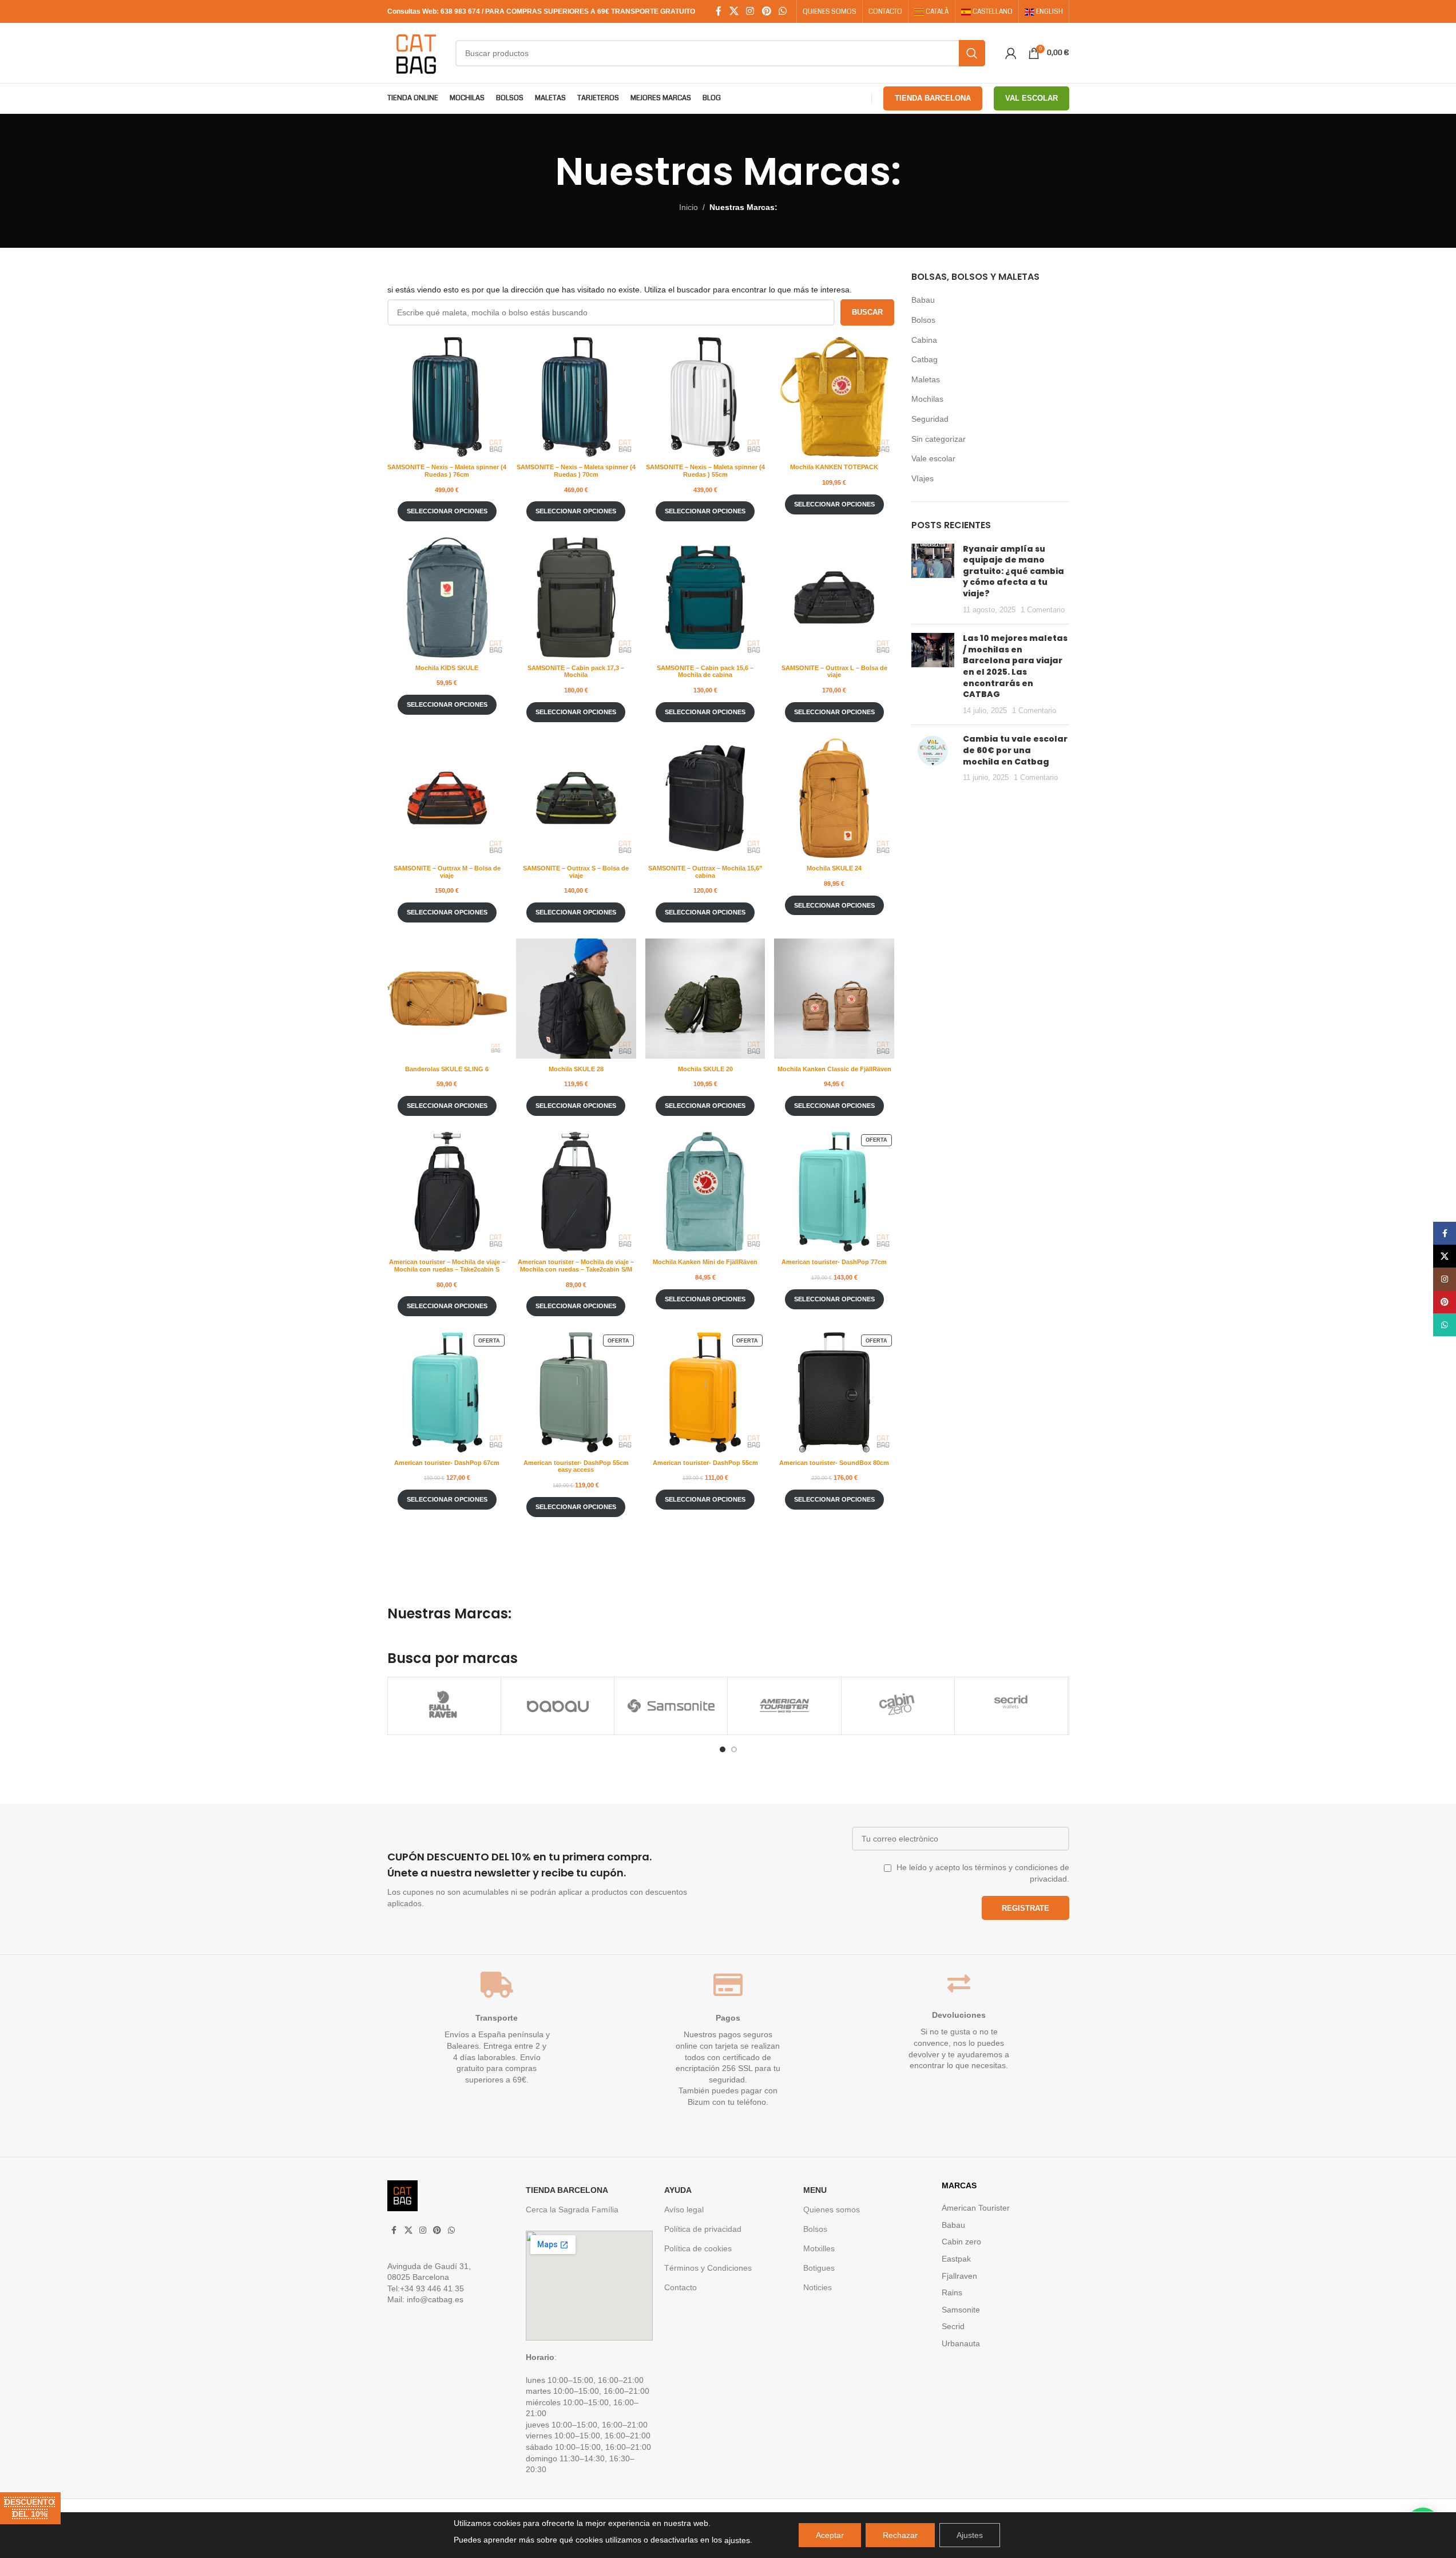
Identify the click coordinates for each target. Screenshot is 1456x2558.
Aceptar (830, 2535)
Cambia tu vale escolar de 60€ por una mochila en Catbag (1015, 750)
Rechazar (900, 2535)
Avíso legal (684, 2209)
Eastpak (956, 2259)
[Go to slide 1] (723, 1749)
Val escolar (1032, 98)
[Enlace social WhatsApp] (782, 11)
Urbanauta (961, 2343)
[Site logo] (416, 52)
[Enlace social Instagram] (750, 11)
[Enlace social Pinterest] (766, 11)
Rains (952, 2292)
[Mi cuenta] (1011, 53)
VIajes (923, 478)
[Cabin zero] (558, 1706)
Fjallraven (959, 2276)
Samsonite (961, 2310)
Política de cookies (698, 2248)
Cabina (924, 340)
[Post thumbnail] (933, 580)
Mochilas (927, 399)
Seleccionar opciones (447, 511)
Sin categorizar (939, 439)
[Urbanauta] (898, 1706)
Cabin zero (961, 2242)
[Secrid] (671, 1706)
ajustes (737, 2540)
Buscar (867, 312)
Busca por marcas (453, 1658)
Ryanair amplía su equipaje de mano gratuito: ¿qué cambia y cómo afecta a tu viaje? (1013, 571)
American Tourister (976, 2208)
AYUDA (678, 2190)
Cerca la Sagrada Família (572, 2209)
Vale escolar (933, 458)
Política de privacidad (703, 2229)
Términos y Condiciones (708, 2268)
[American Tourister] (444, 1706)
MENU (815, 2190)
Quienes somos (832, 2209)
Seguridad (930, 419)
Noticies (818, 2287)
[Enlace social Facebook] (719, 11)
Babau (923, 300)
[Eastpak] (784, 1706)
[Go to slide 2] (734, 1749)
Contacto (681, 2287)
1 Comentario (1043, 610)
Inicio (689, 207)
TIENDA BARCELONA (567, 2190)
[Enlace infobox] (555, 1879)
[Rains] (1011, 1706)
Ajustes (970, 2535)
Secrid (953, 2326)
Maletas (926, 379)
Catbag (925, 359)
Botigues (819, 2268)
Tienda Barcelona (933, 98)
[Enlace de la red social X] (734, 11)
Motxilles (819, 2248)
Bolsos (923, 320)
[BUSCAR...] (972, 53)
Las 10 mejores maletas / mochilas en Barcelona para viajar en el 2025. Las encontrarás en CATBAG (1015, 666)
